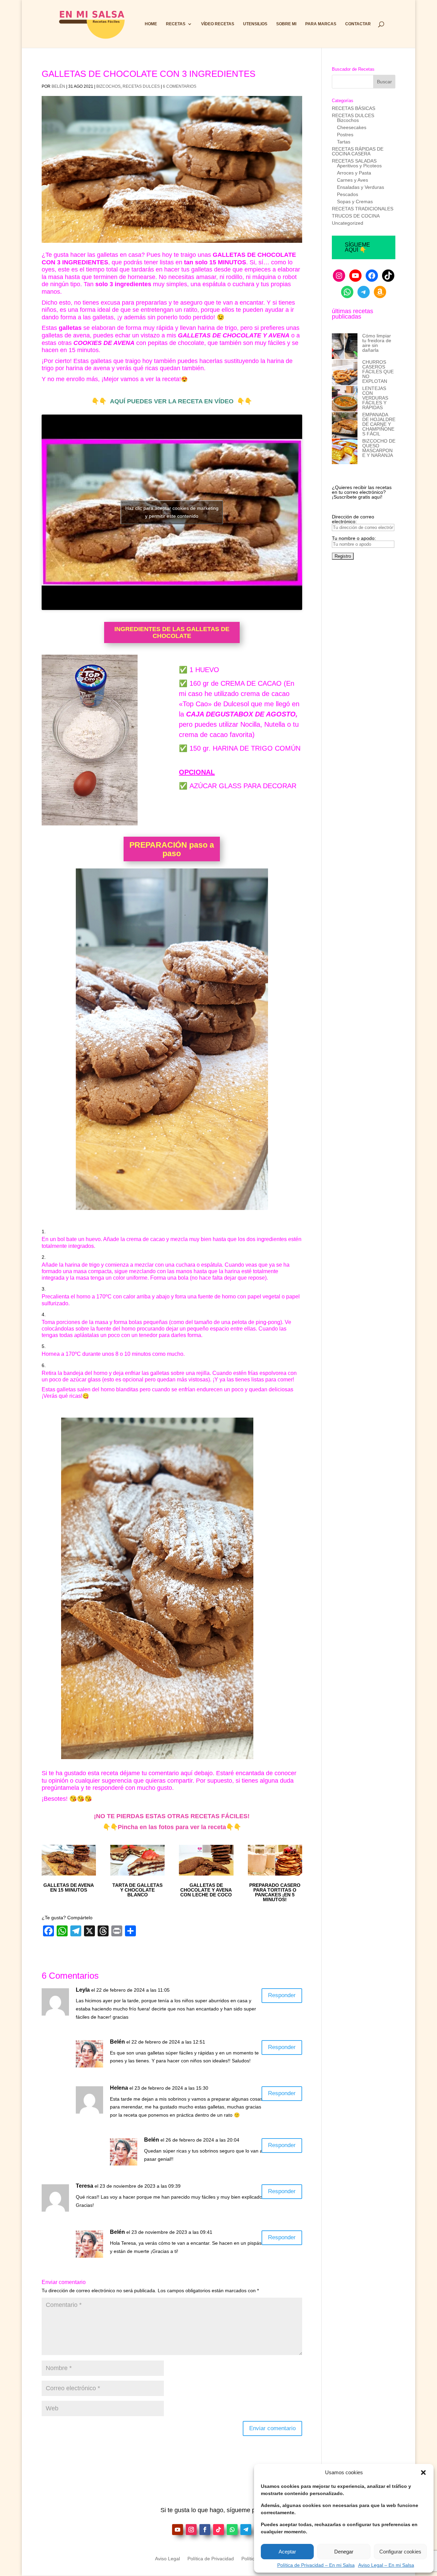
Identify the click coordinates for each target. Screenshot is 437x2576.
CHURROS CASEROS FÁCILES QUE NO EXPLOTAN (378, 372)
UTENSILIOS (255, 24)
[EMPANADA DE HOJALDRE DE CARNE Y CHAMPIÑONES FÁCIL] (345, 425)
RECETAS (176, 24)
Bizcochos (108, 86)
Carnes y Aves (353, 180)
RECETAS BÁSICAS (354, 108)
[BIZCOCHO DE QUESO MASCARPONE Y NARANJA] (345, 452)
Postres (345, 135)
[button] (423, 2473)
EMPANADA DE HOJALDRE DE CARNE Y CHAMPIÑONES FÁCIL (379, 424)
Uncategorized (348, 223)
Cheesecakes (352, 127)
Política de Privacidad (211, 2559)
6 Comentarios (180, 86)
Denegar (344, 2552)
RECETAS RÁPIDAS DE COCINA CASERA (358, 151)
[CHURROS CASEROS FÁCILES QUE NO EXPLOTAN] (345, 373)
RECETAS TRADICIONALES (363, 209)
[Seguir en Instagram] (191, 2530)
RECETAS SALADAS (354, 161)
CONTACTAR (358, 24)
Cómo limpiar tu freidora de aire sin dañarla (377, 343)
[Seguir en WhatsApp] (232, 2530)
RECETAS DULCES (141, 86)
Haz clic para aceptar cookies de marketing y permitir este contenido (172, 512)
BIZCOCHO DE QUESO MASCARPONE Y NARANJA (379, 448)
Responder (282, 1995)
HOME (151, 24)
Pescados (348, 194)
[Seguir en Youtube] (178, 2530)
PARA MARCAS (321, 24)
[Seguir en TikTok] (218, 2530)
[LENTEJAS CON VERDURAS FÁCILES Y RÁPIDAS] (345, 399)
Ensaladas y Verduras (361, 187)
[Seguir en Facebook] (205, 2530)
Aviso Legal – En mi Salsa (386, 2565)
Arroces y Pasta (354, 173)
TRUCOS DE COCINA (356, 216)
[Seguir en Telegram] (246, 2530)
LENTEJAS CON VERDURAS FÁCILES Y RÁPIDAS (375, 398)
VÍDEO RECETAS (218, 24)
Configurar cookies (400, 2552)
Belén (58, 86)
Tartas (344, 142)
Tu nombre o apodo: (354, 538)
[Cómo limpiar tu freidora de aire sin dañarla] (345, 346)
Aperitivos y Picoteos (359, 166)
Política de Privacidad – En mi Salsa (316, 2565)
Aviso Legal (167, 2559)
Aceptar (287, 2552)
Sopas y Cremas (355, 201)
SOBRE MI (286, 24)
